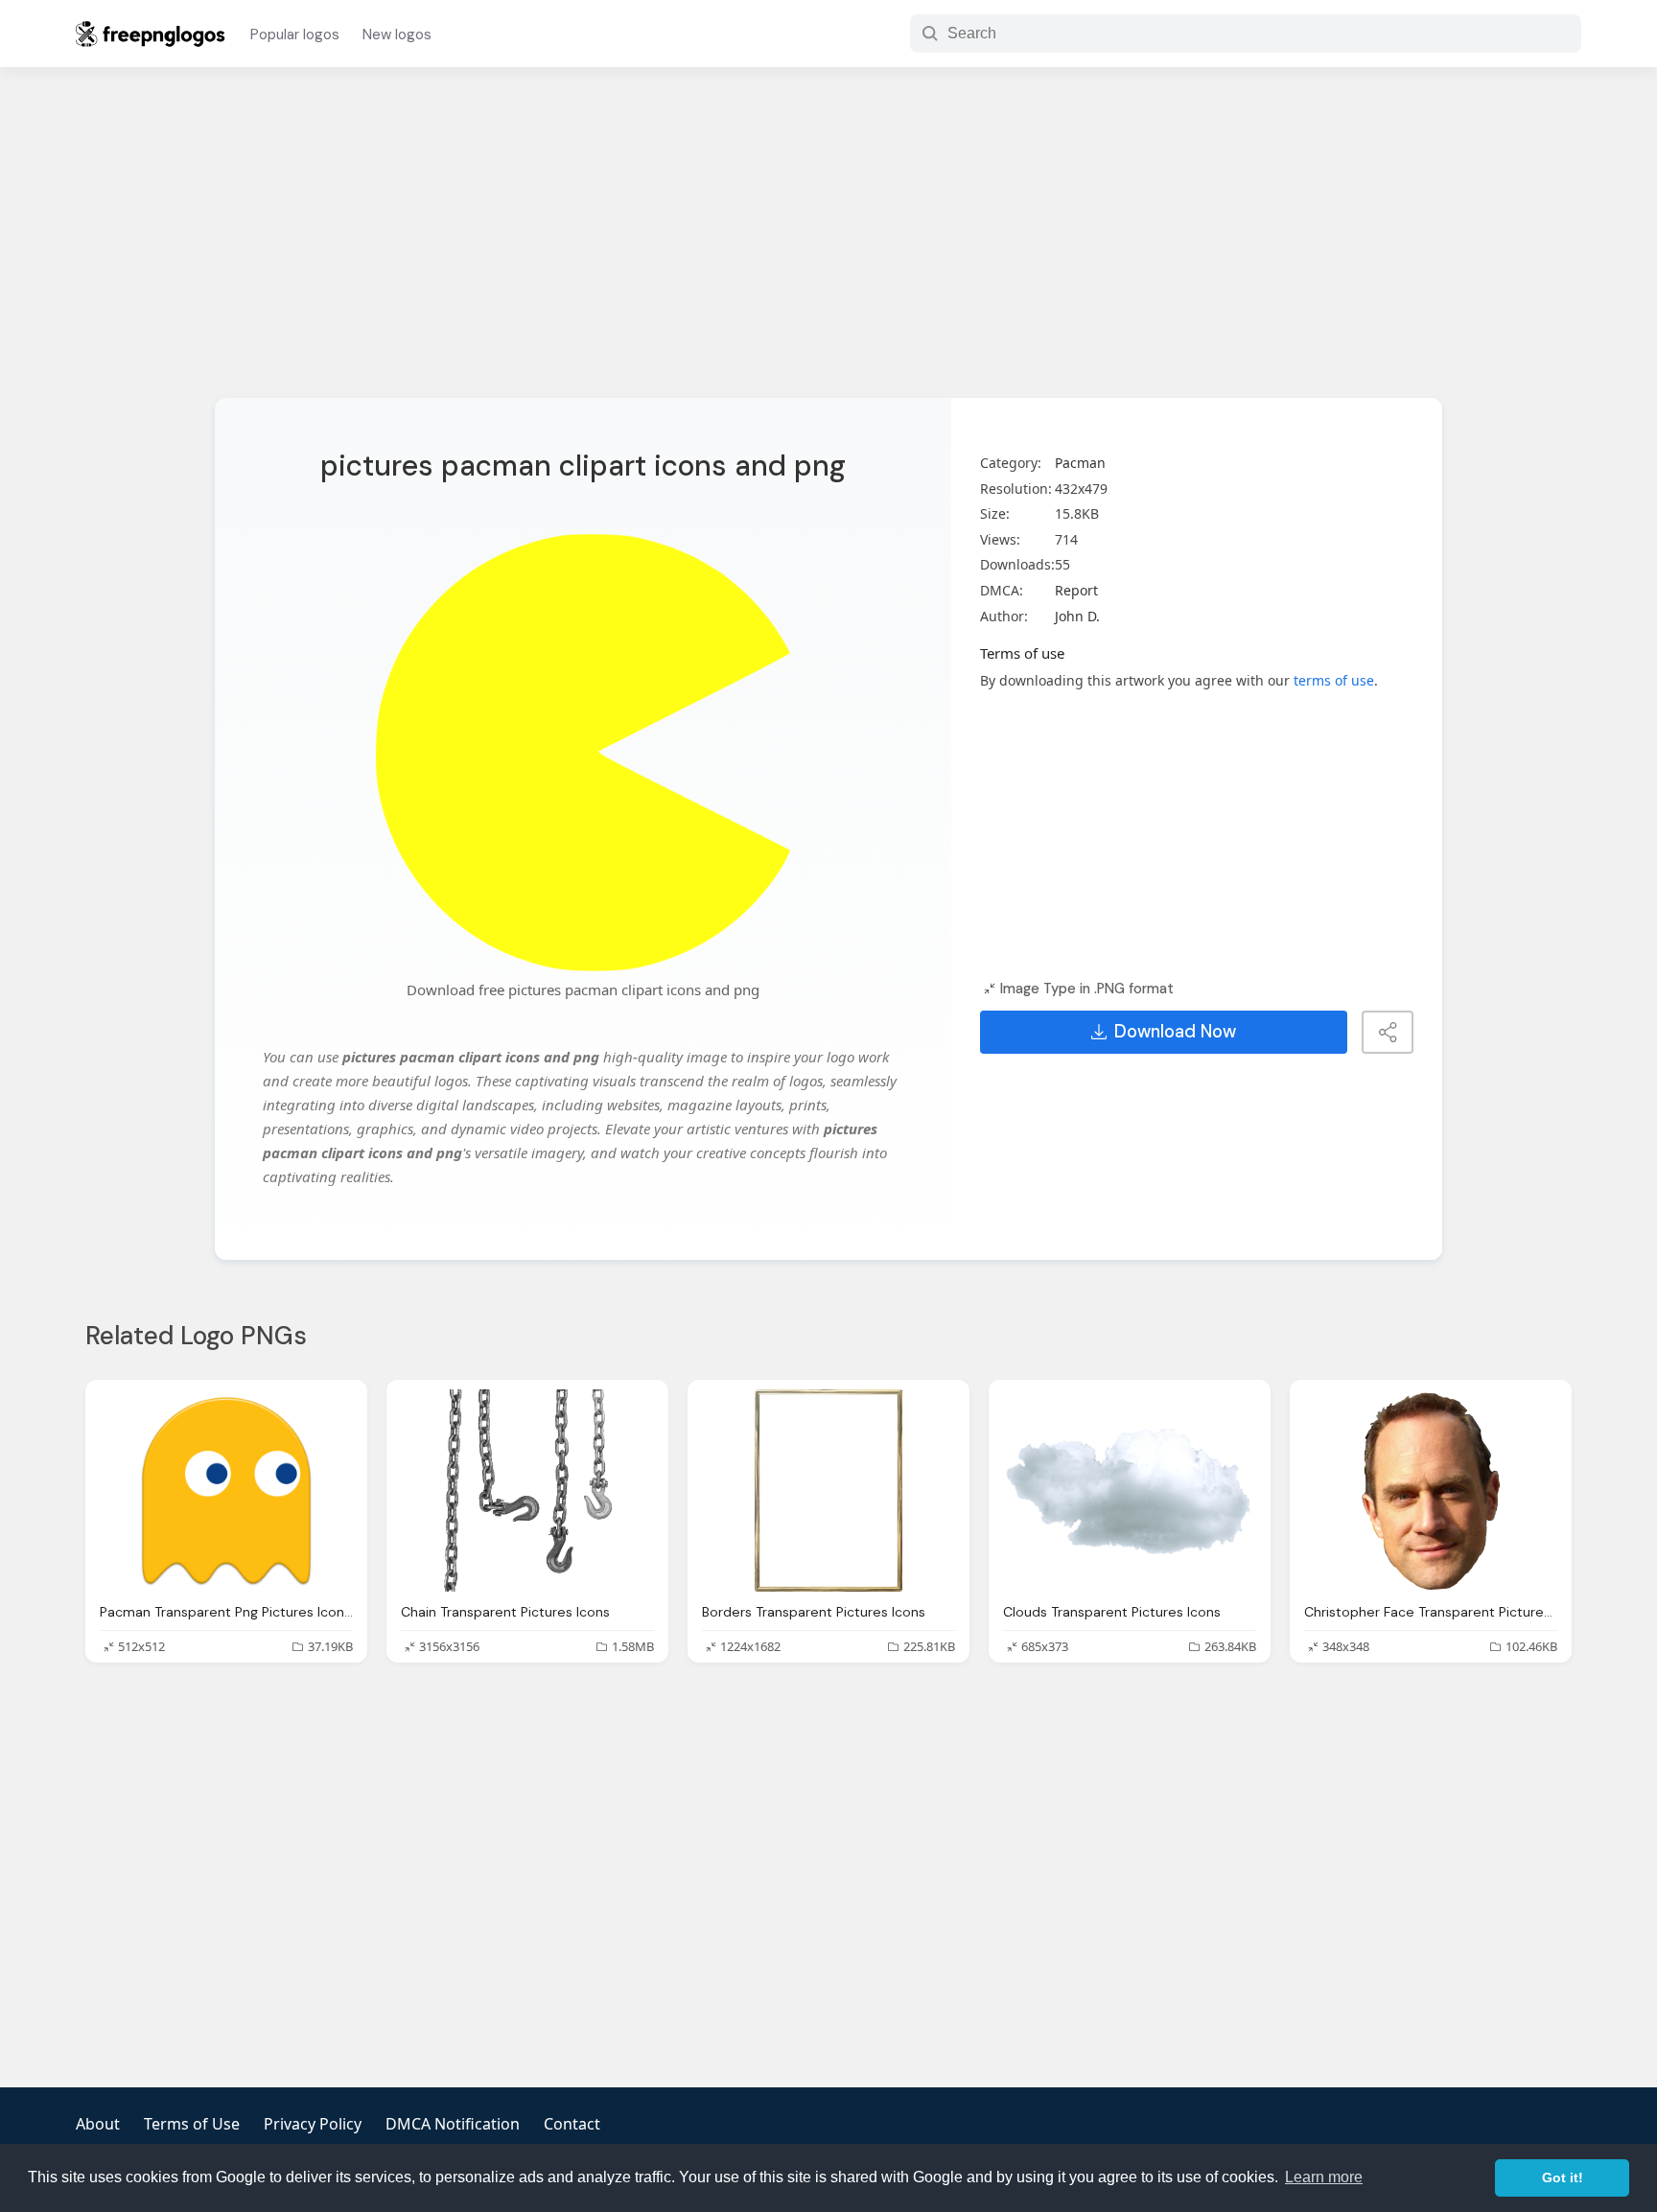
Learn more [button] (1324, 2177)
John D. (1077, 616)
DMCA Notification (453, 2124)
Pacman (1080, 463)
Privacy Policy (313, 2124)
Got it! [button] (1563, 2177)
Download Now (1175, 1032)
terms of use (1334, 680)
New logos (397, 35)
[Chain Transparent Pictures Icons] (527, 1490)
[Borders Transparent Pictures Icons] (828, 1490)
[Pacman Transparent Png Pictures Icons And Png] (226, 1490)
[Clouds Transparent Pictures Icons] (1130, 1490)
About (98, 2124)
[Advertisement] (828, 244)
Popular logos (295, 35)
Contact (572, 2124)
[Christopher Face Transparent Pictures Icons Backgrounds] (1431, 1490)
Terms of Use (192, 2124)
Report (1076, 590)
